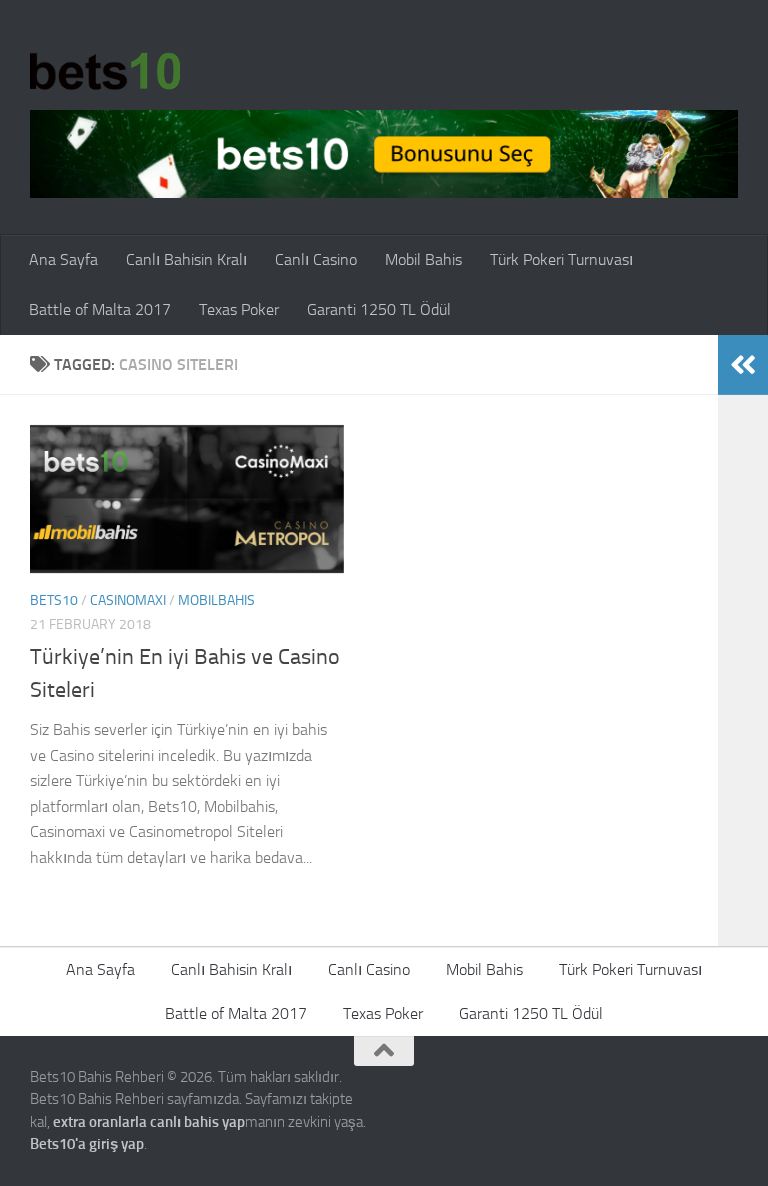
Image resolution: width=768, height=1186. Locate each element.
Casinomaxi (128, 600)
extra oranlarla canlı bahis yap (149, 1122)
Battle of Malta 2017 (100, 309)
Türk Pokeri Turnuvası (561, 259)
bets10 (54, 600)
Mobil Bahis (423, 259)
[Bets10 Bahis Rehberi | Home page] (105, 70)
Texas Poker (239, 309)
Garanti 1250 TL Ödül (379, 309)
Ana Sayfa (63, 259)
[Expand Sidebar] (743, 365)
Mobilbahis (216, 600)
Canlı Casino (316, 259)
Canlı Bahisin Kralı (186, 259)
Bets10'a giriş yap (87, 1144)
